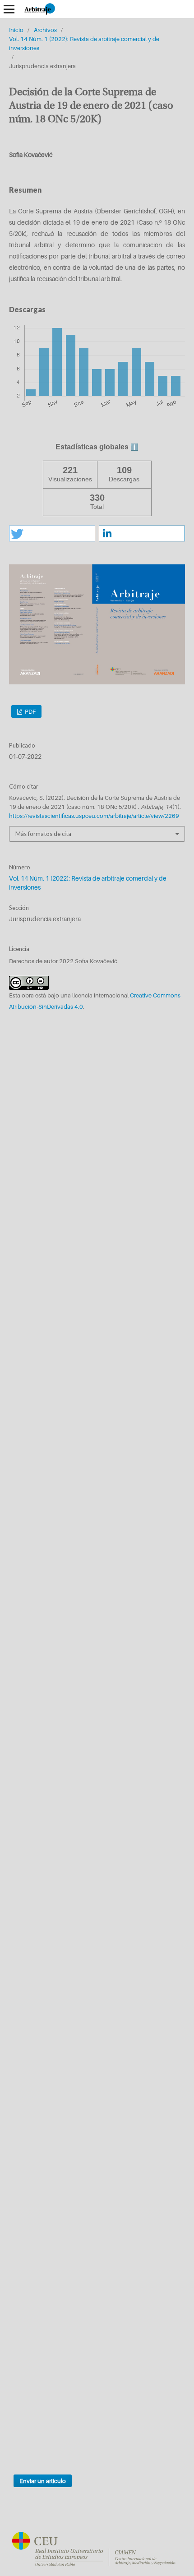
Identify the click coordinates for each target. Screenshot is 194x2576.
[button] (52, 533)
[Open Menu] (9, 9)
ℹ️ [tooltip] (134, 447)
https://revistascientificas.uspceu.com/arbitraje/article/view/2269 (94, 816)
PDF (30, 711)
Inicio (16, 30)
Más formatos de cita (43, 834)
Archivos (45, 30)
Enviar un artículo (43, 2481)
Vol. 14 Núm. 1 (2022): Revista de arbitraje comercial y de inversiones (84, 43)
